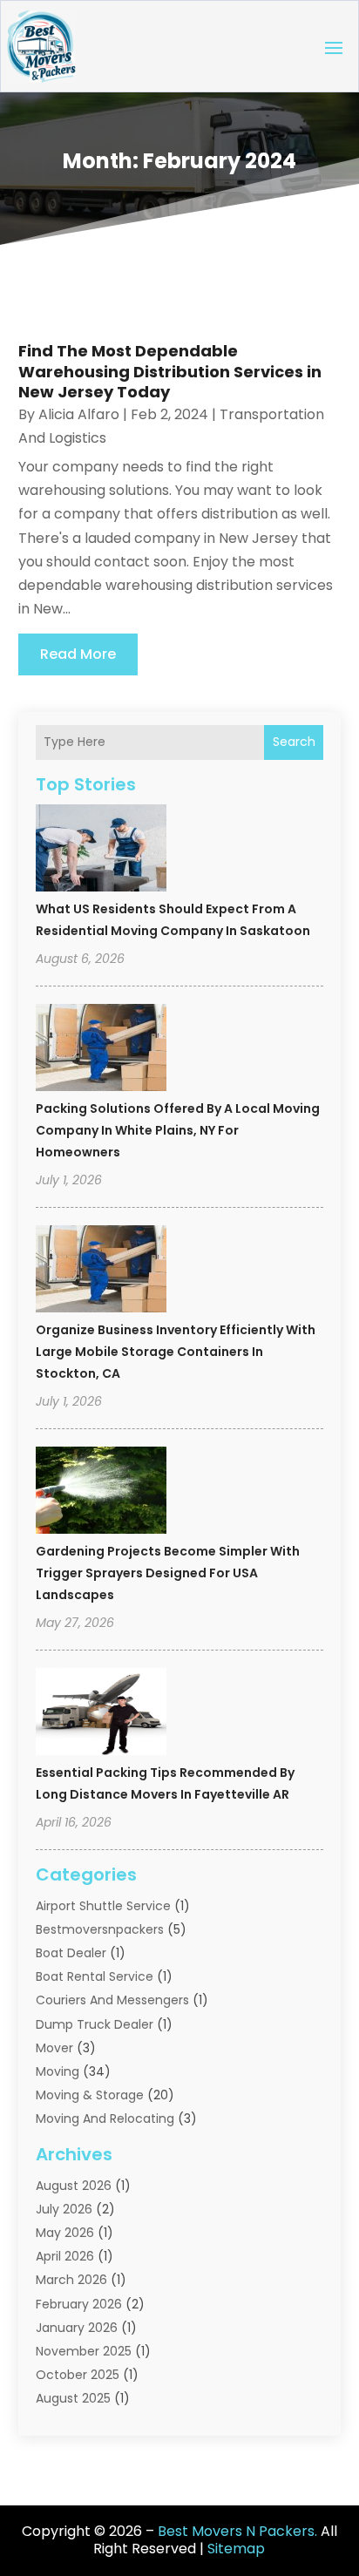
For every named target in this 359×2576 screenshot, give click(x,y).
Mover (54, 2048)
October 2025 (78, 2375)
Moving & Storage (90, 2095)
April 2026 (65, 2256)
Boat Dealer (71, 1953)
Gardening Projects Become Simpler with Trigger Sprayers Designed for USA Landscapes (168, 1573)
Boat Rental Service (95, 1976)
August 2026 (74, 2186)
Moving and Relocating (105, 2118)
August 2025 (73, 2398)
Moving (58, 2071)
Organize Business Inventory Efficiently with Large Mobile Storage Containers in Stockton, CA (176, 1352)
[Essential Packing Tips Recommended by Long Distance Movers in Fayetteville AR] (101, 1714)
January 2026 (77, 2328)
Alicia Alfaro (79, 414)
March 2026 (71, 2280)
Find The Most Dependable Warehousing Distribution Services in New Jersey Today (170, 371)
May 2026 (65, 2233)
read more (78, 654)
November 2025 (84, 2351)
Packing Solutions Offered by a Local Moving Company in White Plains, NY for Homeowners (178, 1130)
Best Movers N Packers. (237, 2531)
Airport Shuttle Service (103, 1906)
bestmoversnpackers (100, 1929)
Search (294, 742)
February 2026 (79, 2304)
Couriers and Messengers (112, 2000)
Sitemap (236, 2549)
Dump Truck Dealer (95, 2024)
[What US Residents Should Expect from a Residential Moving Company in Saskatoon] (101, 851)
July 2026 (64, 2209)
